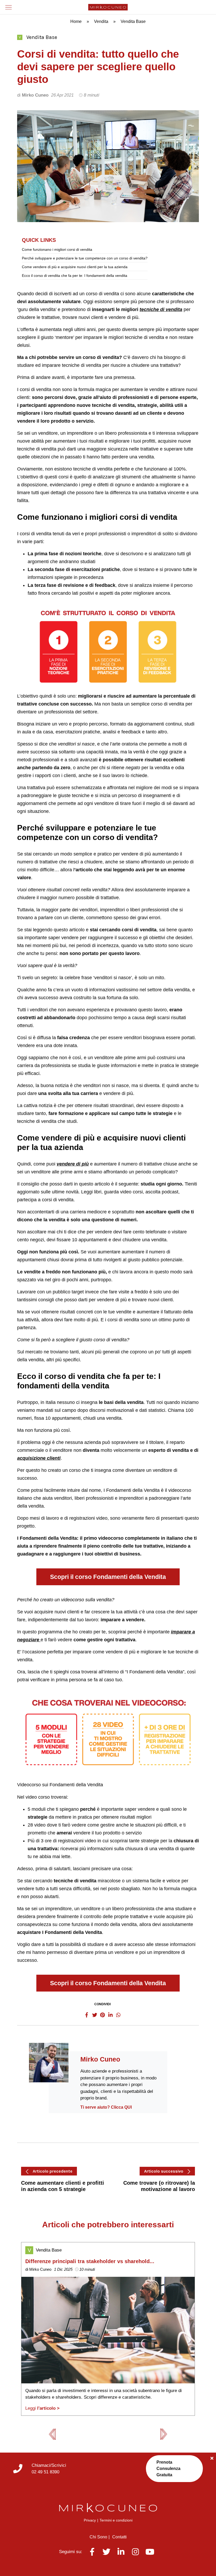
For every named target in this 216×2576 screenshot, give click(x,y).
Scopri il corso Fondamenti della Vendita (108, 1577)
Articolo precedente (53, 2171)
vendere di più (73, 1164)
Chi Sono (98, 2537)
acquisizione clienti (39, 1458)
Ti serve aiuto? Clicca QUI (106, 2107)
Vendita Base (42, 37)
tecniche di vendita (161, 309)
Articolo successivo (164, 2171)
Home (76, 21)
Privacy (90, 2520)
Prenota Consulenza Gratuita (168, 2469)
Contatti (119, 2537)
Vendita (101, 21)
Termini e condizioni (116, 2520)
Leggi (42, 2408)
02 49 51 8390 (45, 2472)
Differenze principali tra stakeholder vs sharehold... (90, 2261)
